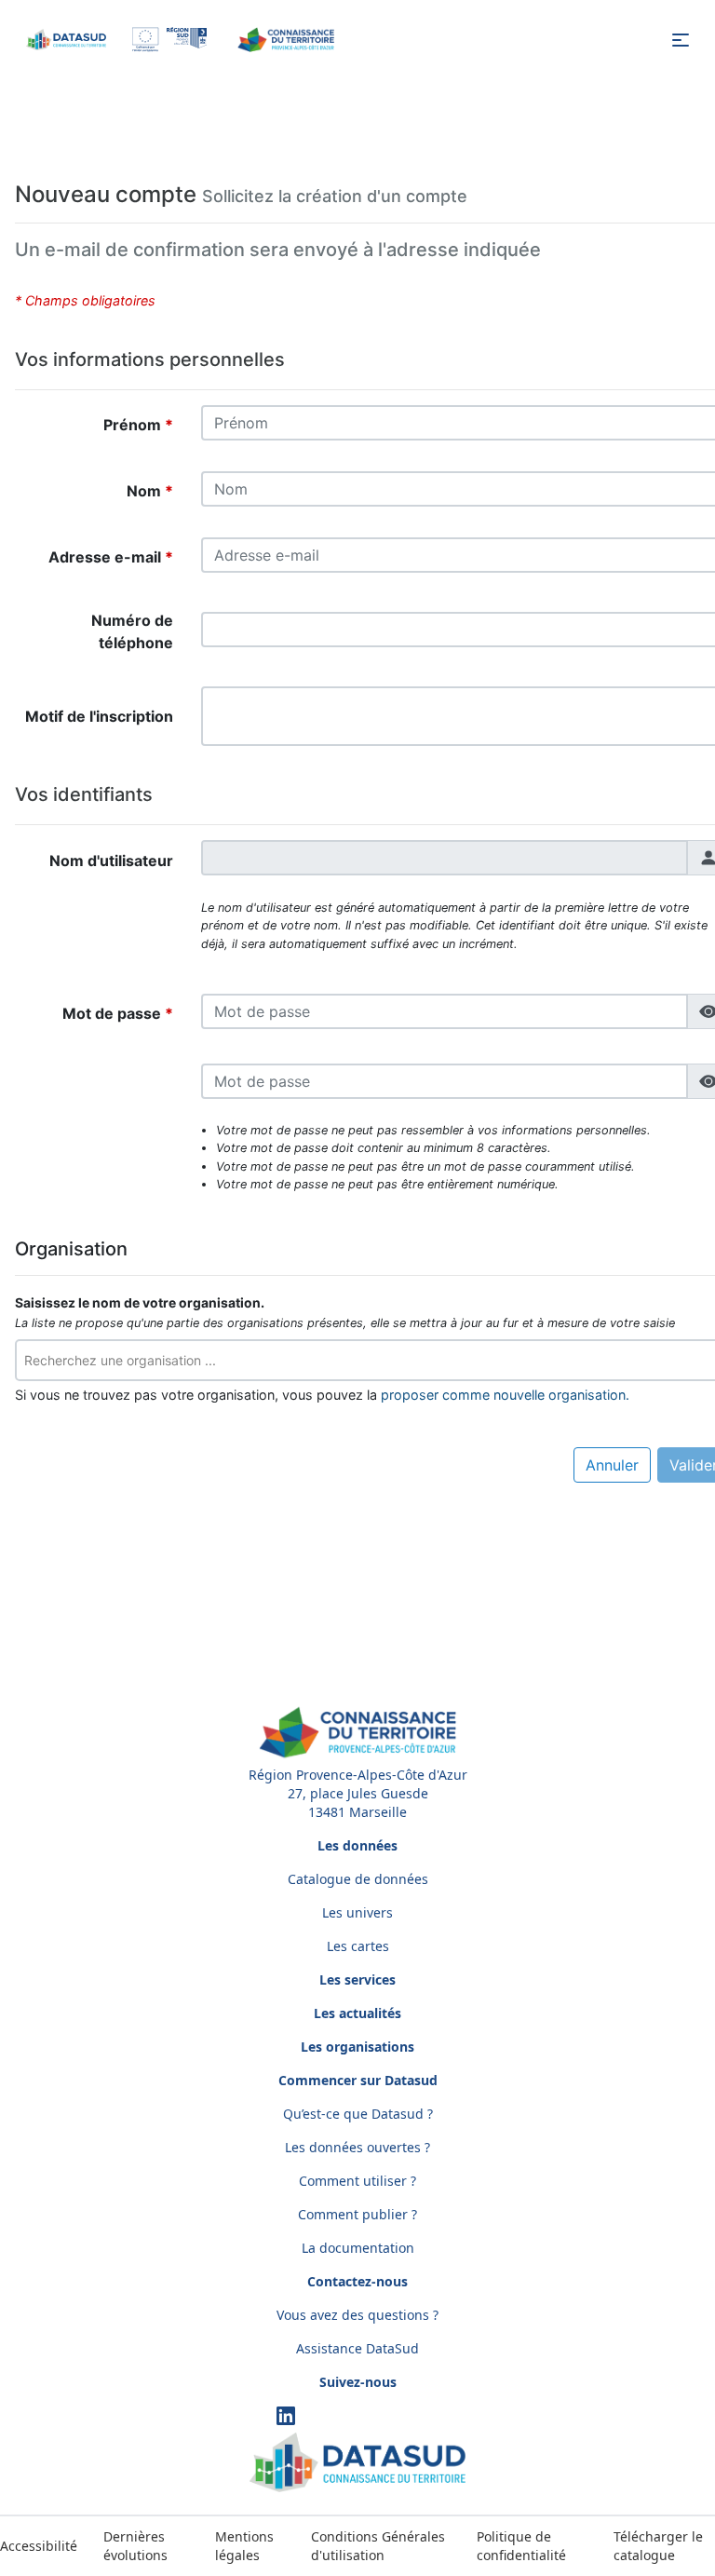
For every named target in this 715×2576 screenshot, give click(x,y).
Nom (146, 491)
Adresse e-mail (107, 557)
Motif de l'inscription (99, 716)
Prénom (134, 425)
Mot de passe (114, 1013)
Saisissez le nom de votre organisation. (140, 1303)
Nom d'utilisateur (111, 861)
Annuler (612, 1465)
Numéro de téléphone (132, 631)
